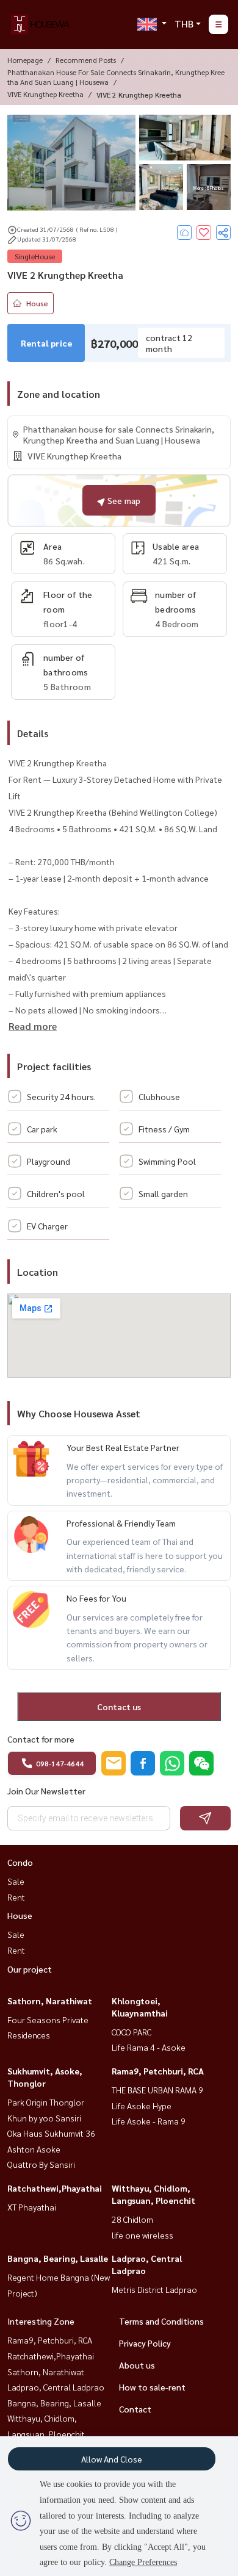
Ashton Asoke (34, 2149)
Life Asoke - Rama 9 (149, 2121)
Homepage (25, 60)
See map (123, 500)
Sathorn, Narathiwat (50, 2001)
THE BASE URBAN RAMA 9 (157, 2090)
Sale (16, 1881)
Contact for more (41, 1739)
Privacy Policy (145, 2343)
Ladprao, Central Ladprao (56, 2387)
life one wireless (142, 2235)
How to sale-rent (152, 2387)
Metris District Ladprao (154, 2289)
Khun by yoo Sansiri (44, 2118)
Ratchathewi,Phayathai (55, 2188)
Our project (30, 1969)
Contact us (119, 1707)
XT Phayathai (32, 2207)
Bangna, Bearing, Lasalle (58, 2258)
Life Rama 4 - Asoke (149, 2047)
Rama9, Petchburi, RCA (158, 2071)
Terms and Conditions (161, 2321)
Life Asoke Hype (142, 2106)
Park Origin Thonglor (46, 2102)
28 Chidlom (132, 2219)
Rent (16, 1897)
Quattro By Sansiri (41, 2164)
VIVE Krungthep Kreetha (45, 94)
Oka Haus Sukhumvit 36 (51, 2133)
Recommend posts (86, 60)
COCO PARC (132, 2032)
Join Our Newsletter (46, 1791)
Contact (135, 2409)
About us (137, 2365)
